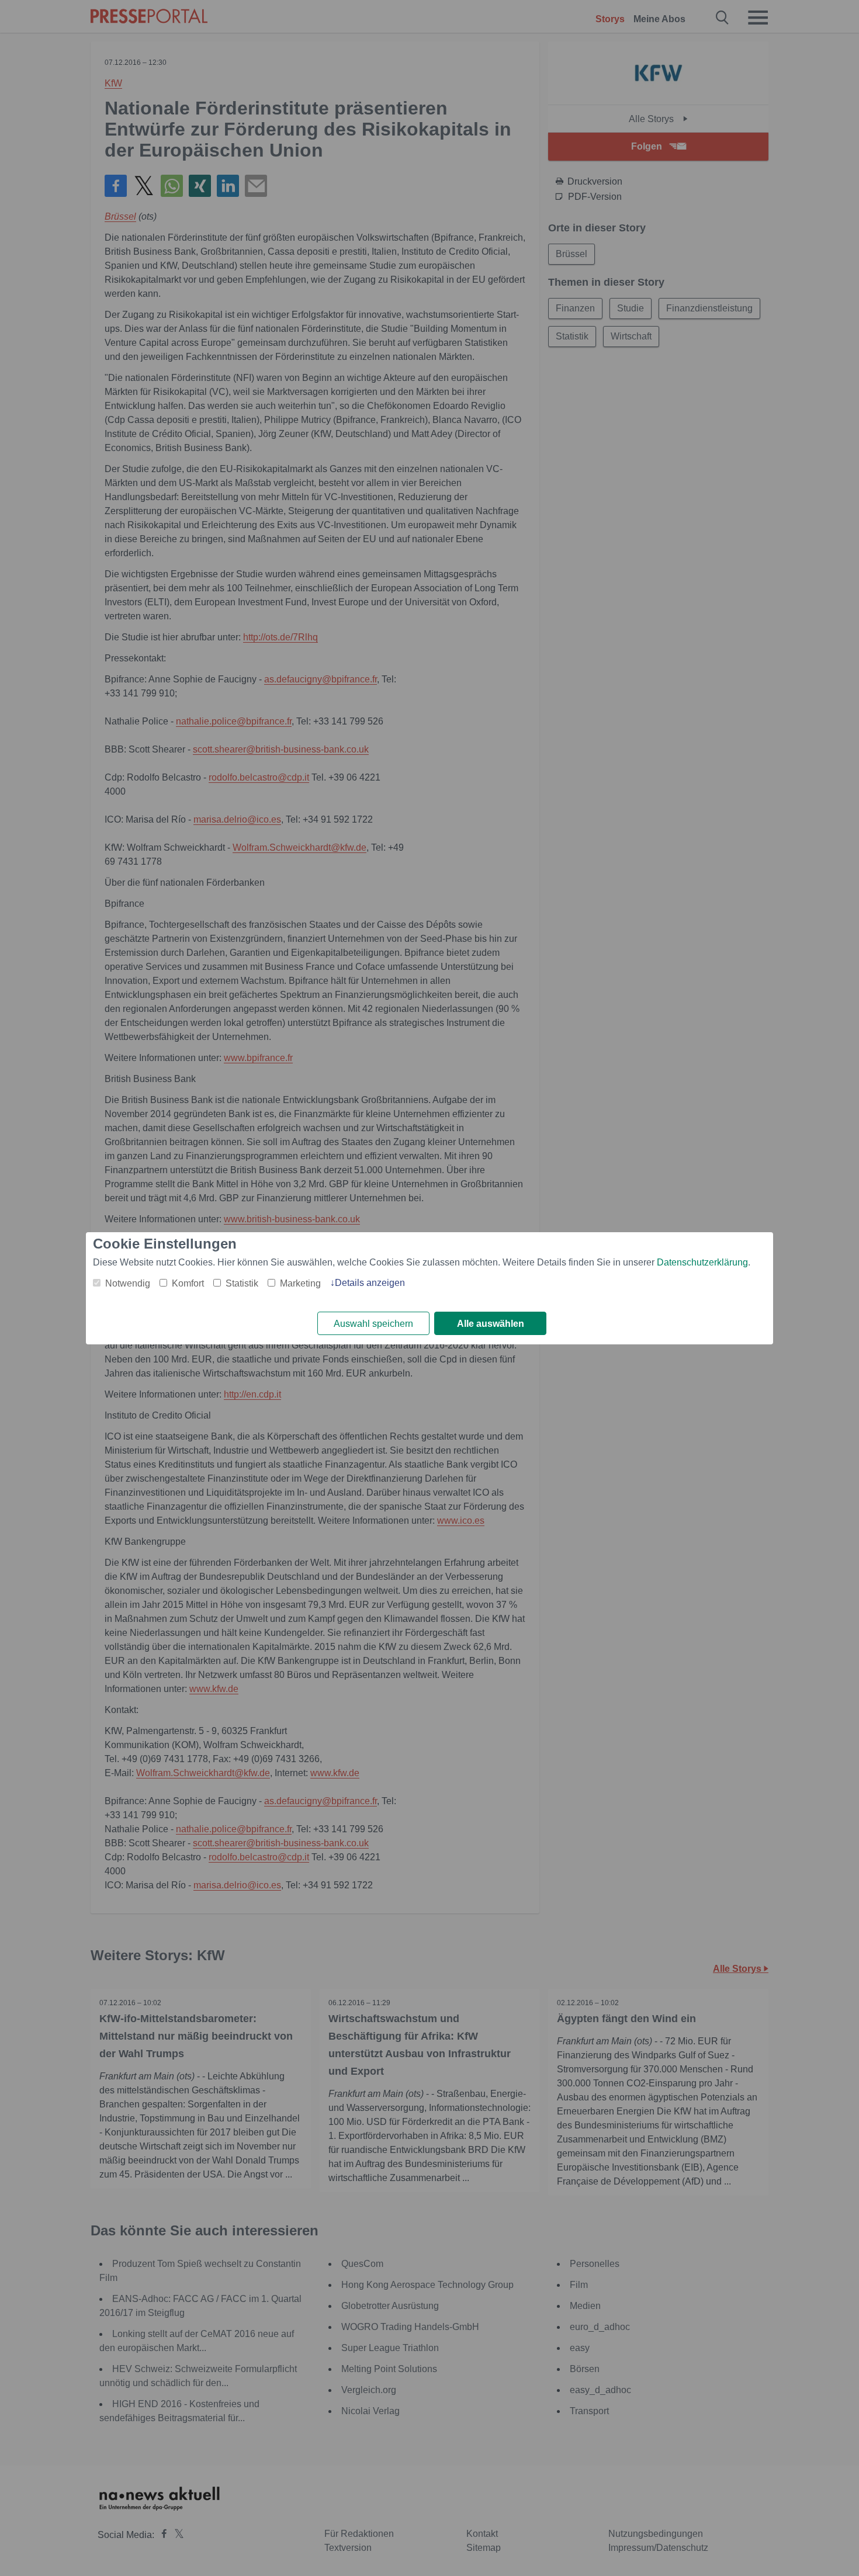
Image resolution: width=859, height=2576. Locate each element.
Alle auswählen (491, 1324)
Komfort (188, 1283)
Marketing (300, 1283)
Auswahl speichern (373, 1324)
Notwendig (128, 1283)
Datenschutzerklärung (702, 1262)
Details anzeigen (370, 1283)
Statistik (242, 1283)
